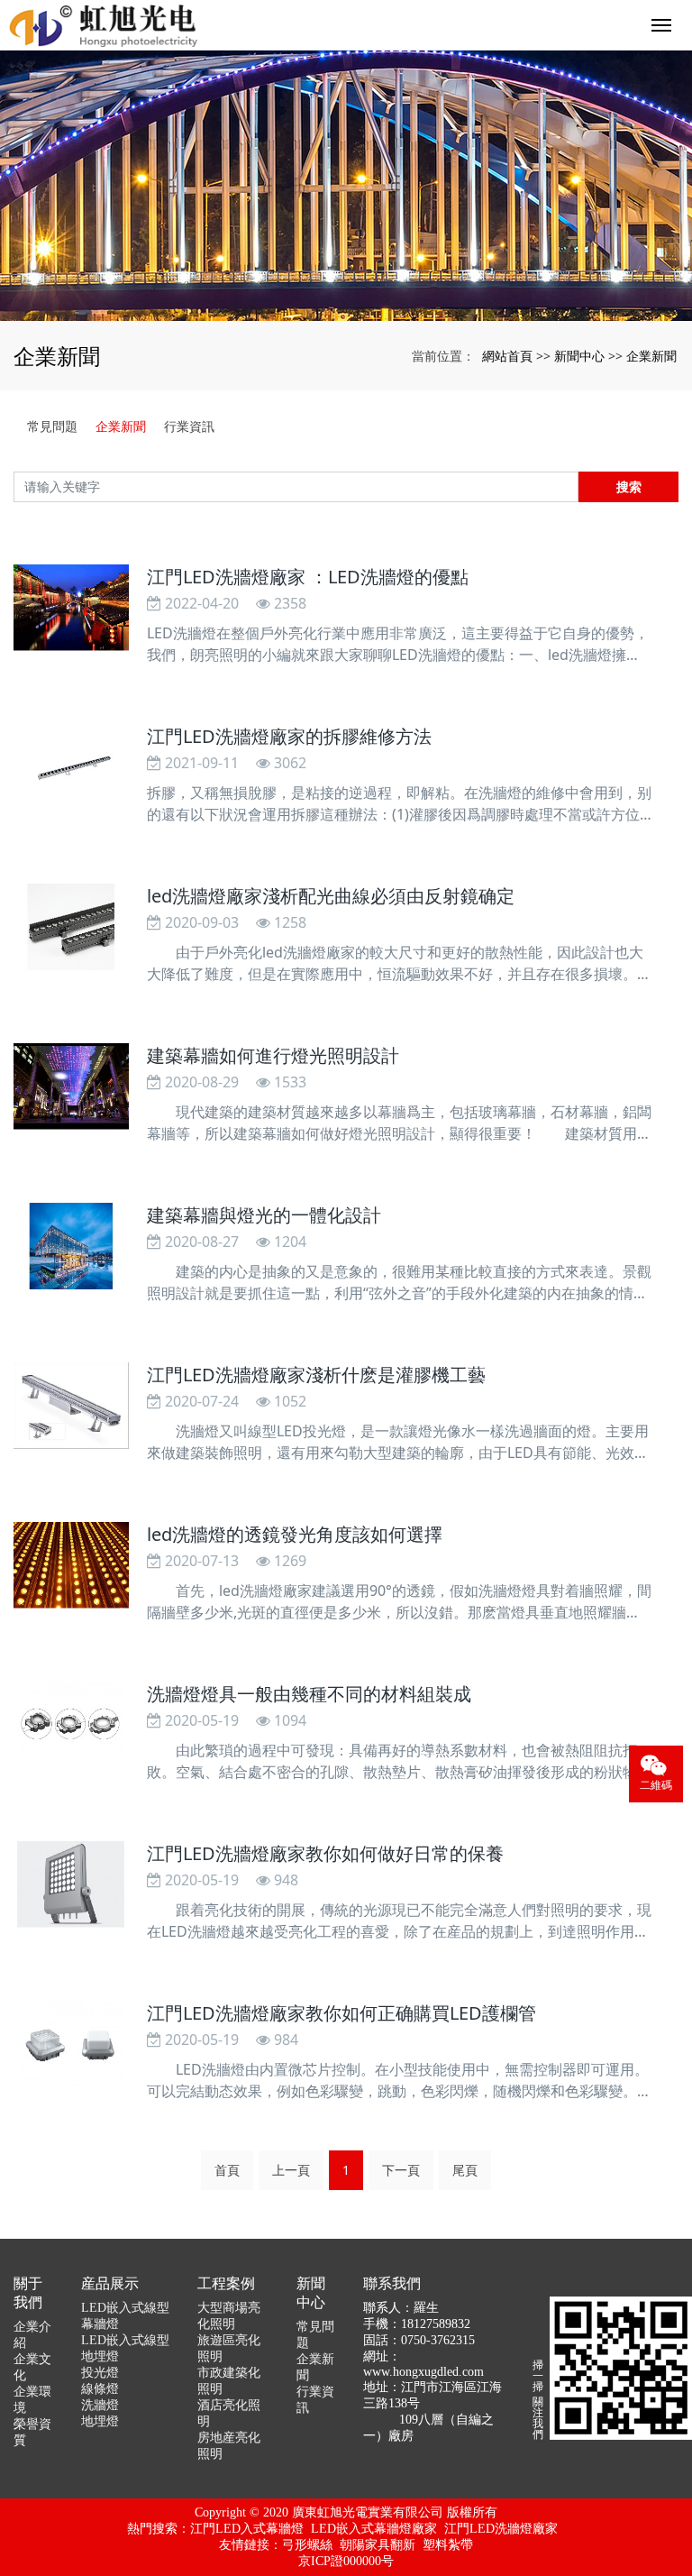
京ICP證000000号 (346, 2561)
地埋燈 (100, 2421)
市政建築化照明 (229, 2381)
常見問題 (52, 426)
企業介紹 (32, 2335)
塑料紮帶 (448, 2545)
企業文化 (32, 2367)
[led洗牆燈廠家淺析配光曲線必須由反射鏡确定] (71, 927)
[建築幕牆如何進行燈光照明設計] (71, 1086)
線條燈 (100, 2389)
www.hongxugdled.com (423, 2372)
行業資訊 (189, 426)
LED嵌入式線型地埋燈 (125, 2348)
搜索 (629, 486)
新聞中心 (579, 356)
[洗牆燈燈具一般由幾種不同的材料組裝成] (71, 1725)
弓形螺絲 (307, 2545)
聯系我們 (392, 2283)
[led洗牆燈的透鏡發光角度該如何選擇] (71, 1565)
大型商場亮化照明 (229, 2316)
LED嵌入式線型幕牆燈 (125, 2316)
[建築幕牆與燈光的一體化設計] (71, 1246)
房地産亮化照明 (229, 2446)
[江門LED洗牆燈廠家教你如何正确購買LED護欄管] (71, 2044)
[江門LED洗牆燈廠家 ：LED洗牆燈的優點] (71, 608)
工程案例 (226, 2283)
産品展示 (110, 2283)
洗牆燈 (100, 2405)
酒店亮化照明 (229, 2413)
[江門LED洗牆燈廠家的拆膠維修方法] (71, 767)
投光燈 (100, 2373)
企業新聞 (651, 356)
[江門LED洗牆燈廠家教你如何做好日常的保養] (71, 1884)
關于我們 (28, 2293)
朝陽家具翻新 (378, 2545)
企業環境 (32, 2400)
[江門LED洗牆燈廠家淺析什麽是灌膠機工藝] (71, 1406)
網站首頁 (507, 356)
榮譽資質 (32, 2432)
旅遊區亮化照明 (229, 2348)
